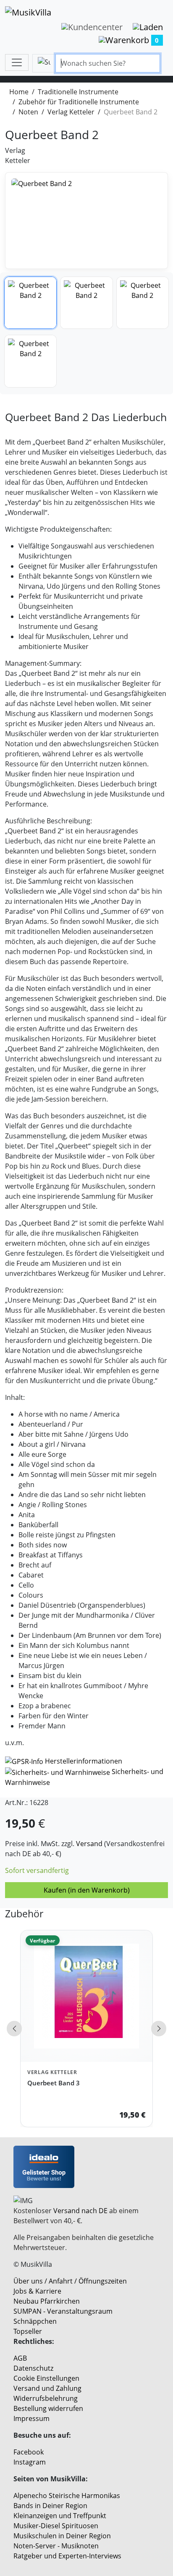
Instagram (30, 2462)
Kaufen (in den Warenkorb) (87, 1890)
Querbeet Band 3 (54, 2083)
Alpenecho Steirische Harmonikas (67, 2496)
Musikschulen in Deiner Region (62, 2536)
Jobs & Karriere (37, 2291)
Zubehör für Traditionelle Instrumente (79, 102)
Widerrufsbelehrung (46, 2398)
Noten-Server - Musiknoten (56, 2546)
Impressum (31, 2418)
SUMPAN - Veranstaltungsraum (63, 2311)
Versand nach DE (80, 2211)
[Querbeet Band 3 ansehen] (86, 1996)
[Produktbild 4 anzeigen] (30, 361)
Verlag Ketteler (71, 112)
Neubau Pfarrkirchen (47, 2301)
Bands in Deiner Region (50, 2506)
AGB (20, 2358)
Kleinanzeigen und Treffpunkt (60, 2516)
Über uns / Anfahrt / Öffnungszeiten (70, 2281)
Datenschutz (33, 2368)
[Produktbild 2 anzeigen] (86, 303)
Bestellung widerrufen (48, 2408)
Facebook (29, 2452)
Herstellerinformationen (84, 1761)
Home (19, 92)
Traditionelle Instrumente (78, 92)
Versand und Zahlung (47, 2388)
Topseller (28, 2331)
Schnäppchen (35, 2321)
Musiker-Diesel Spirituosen (56, 2526)
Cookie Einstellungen (46, 2378)
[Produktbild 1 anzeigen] (30, 303)
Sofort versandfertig (37, 1870)
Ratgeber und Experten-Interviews (67, 2556)
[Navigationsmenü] (17, 62)
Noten (28, 112)
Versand (89, 1844)
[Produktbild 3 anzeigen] (143, 303)
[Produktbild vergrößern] (86, 221)
